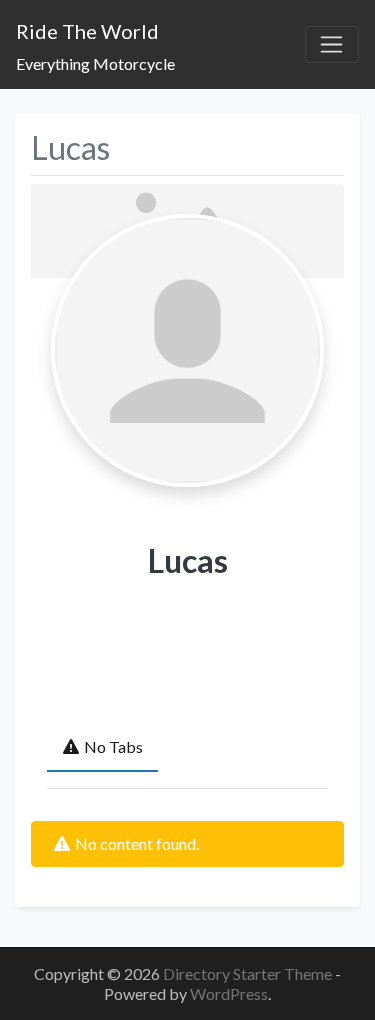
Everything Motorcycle (95, 63)
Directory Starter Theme (249, 973)
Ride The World (87, 31)
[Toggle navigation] (332, 45)
